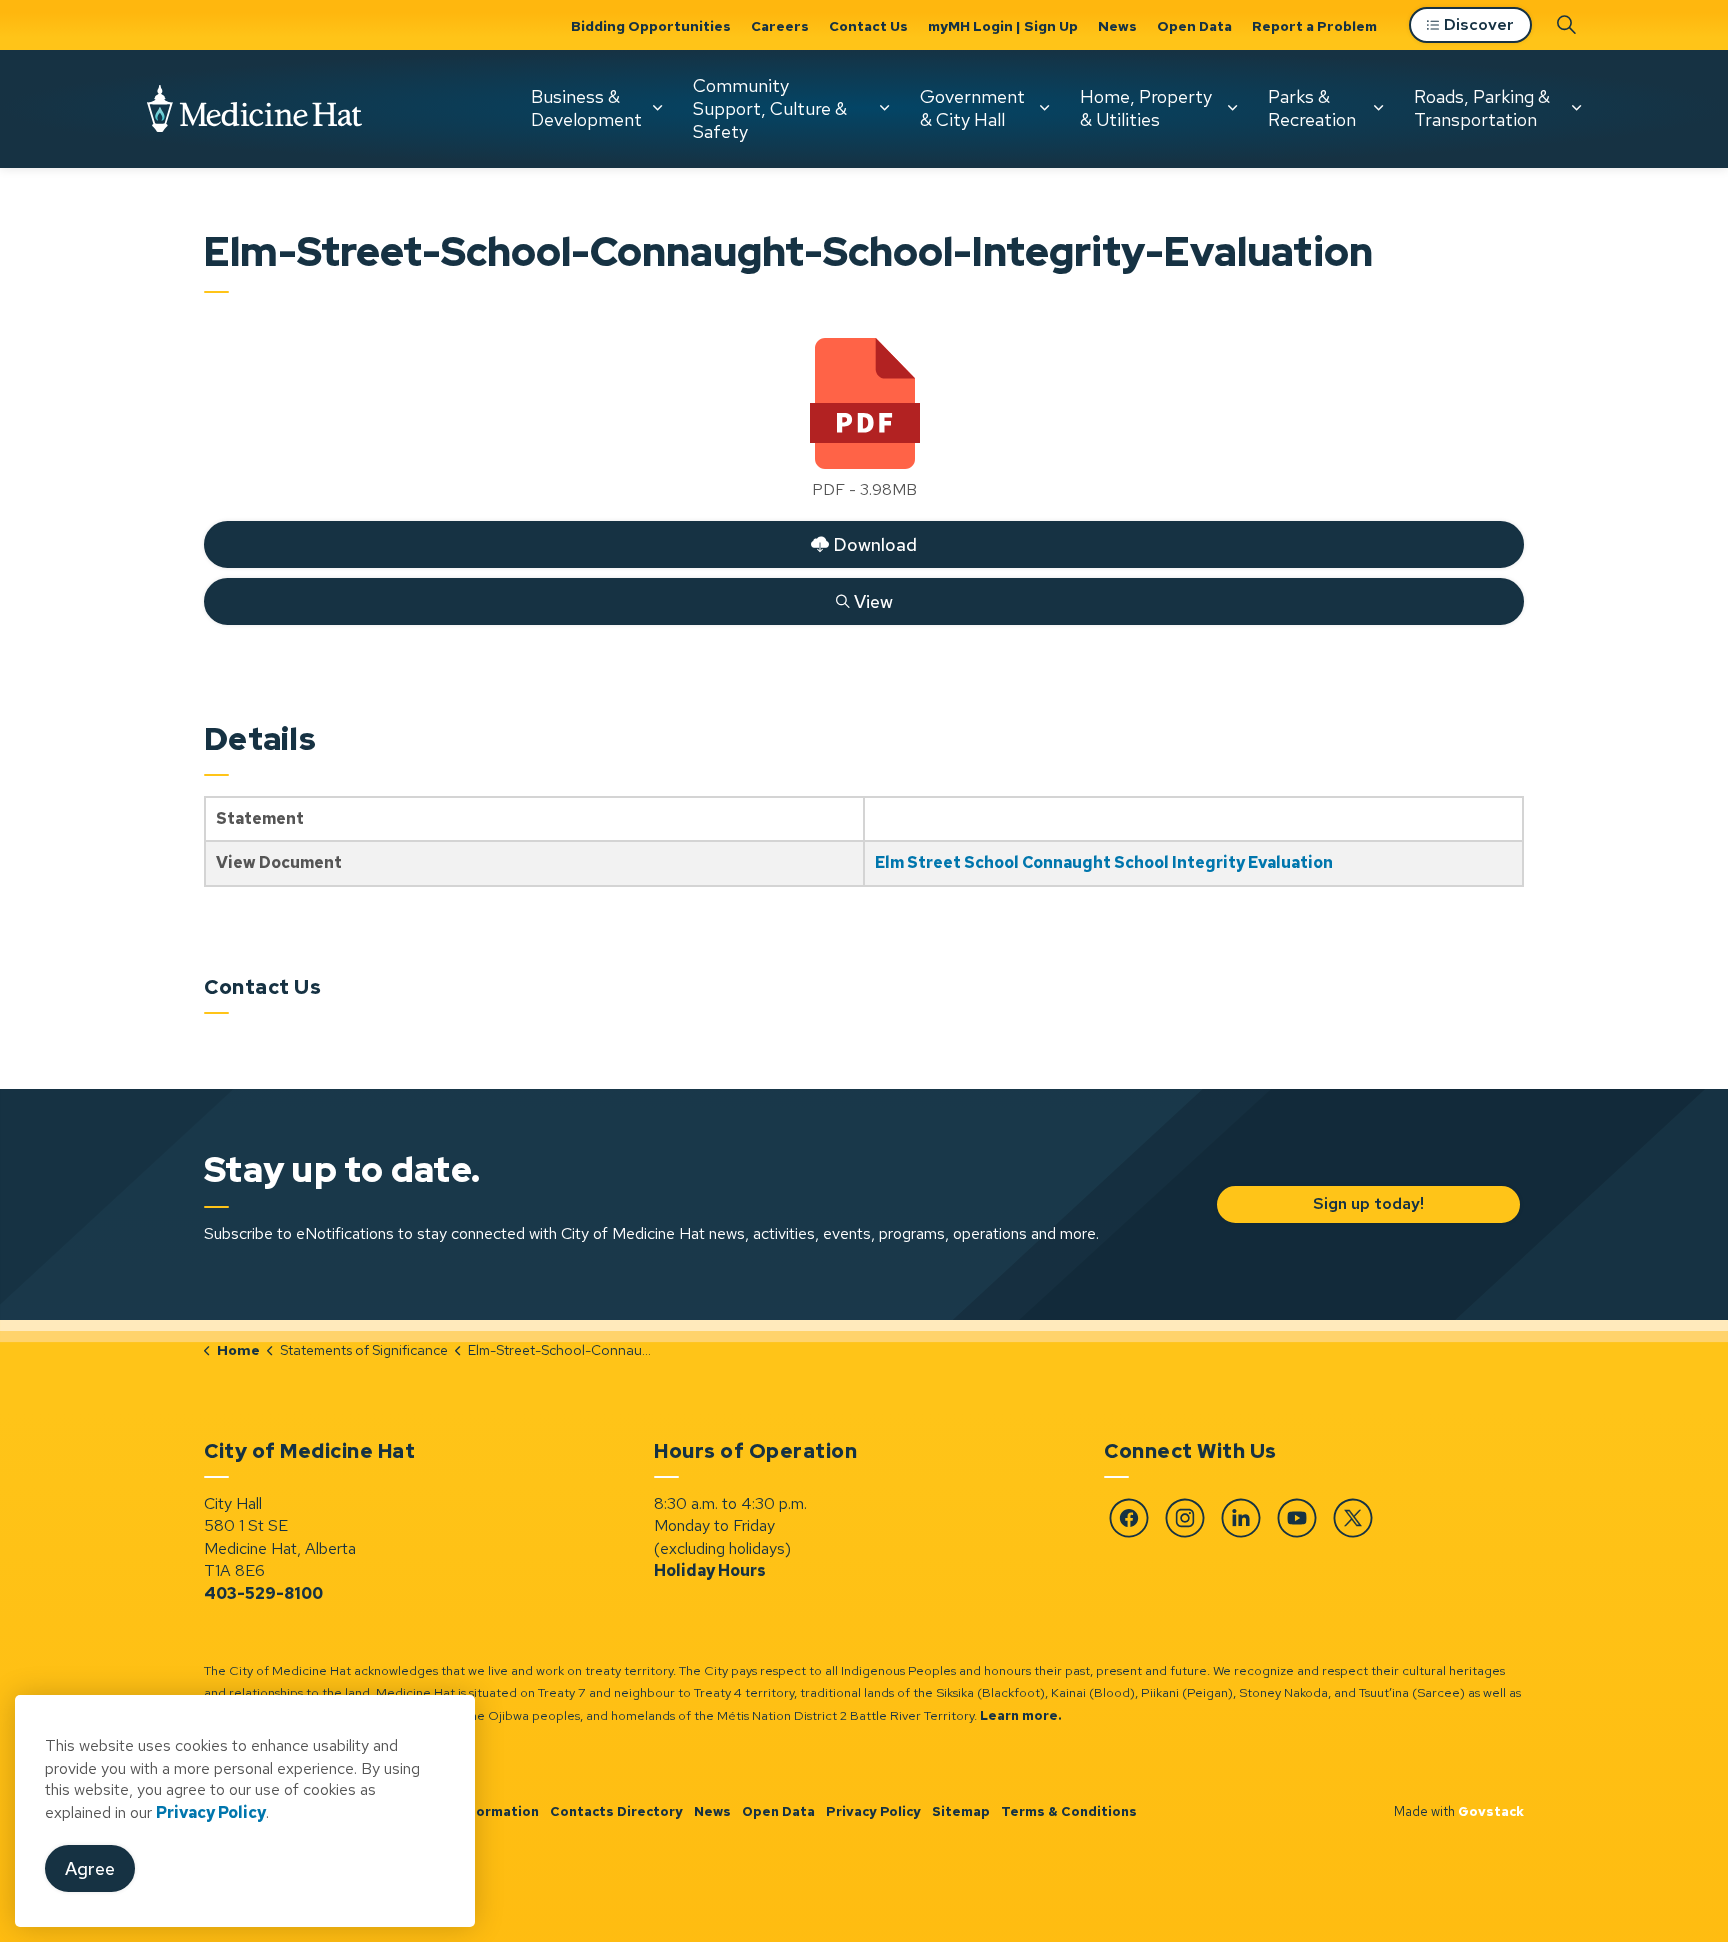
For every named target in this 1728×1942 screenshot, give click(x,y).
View (549, 597)
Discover (1479, 24)
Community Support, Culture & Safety (770, 108)
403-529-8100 (263, 1593)
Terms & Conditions (1069, 1811)
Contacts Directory (616, 1811)
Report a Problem (1314, 26)
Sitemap (961, 1811)
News (1117, 26)
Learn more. (1021, 1715)
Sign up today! (1367, 1203)
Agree (90, 1868)
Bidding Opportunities (651, 26)
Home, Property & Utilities (1146, 108)
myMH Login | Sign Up (1003, 26)
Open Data (1194, 26)
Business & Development (586, 108)
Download (561, 540)
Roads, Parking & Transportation (1482, 108)
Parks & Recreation (1312, 108)
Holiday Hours (710, 1570)
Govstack (1491, 1811)
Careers (780, 26)
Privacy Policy (873, 1811)
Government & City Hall (972, 108)
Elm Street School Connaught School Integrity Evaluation (1104, 862)
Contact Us (868, 26)
